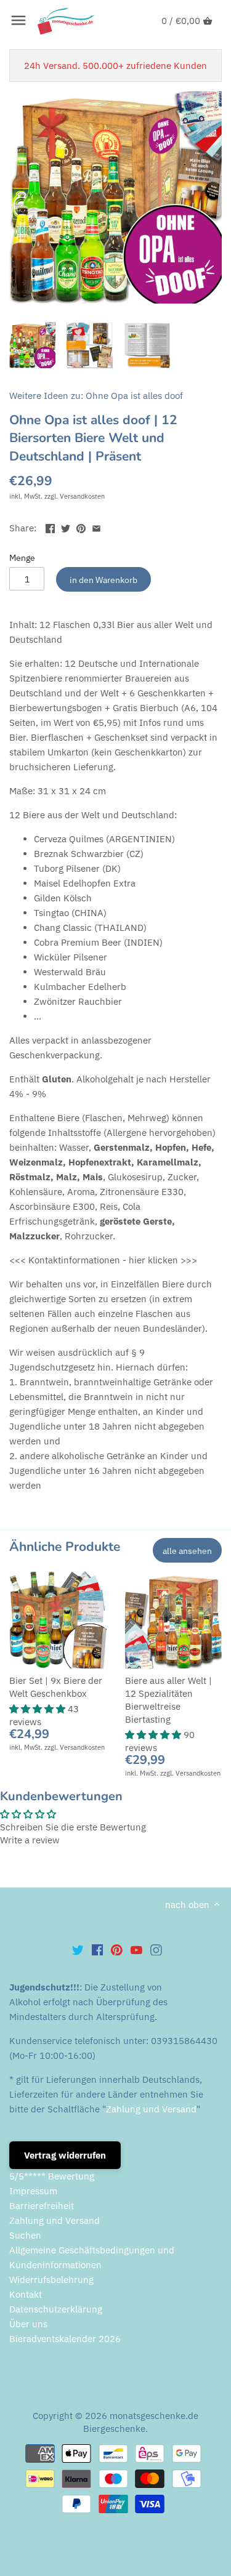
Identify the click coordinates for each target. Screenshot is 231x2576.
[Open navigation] (18, 20)
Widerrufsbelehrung (51, 2280)
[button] (38, 1709)
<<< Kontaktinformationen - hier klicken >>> (103, 1260)
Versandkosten (82, 496)
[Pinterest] (117, 1949)
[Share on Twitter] (66, 527)
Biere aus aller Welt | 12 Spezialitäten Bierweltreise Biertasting (168, 1700)
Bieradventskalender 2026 (65, 2339)
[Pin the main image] (81, 527)
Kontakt (26, 2294)
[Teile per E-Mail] (96, 527)
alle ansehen (187, 1551)
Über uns (28, 2324)
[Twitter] (78, 1949)
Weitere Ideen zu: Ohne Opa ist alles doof (96, 396)
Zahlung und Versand (151, 2109)
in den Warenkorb (103, 580)
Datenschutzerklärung (56, 2309)
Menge (22, 558)
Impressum (33, 2191)
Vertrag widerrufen (65, 2155)
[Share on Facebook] (50, 527)
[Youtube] (136, 1949)
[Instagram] (156, 1949)
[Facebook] (98, 1949)
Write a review (30, 1840)
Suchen (25, 2235)
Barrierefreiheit (42, 2206)
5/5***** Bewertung (52, 2176)
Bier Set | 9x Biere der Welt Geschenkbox (56, 1687)
